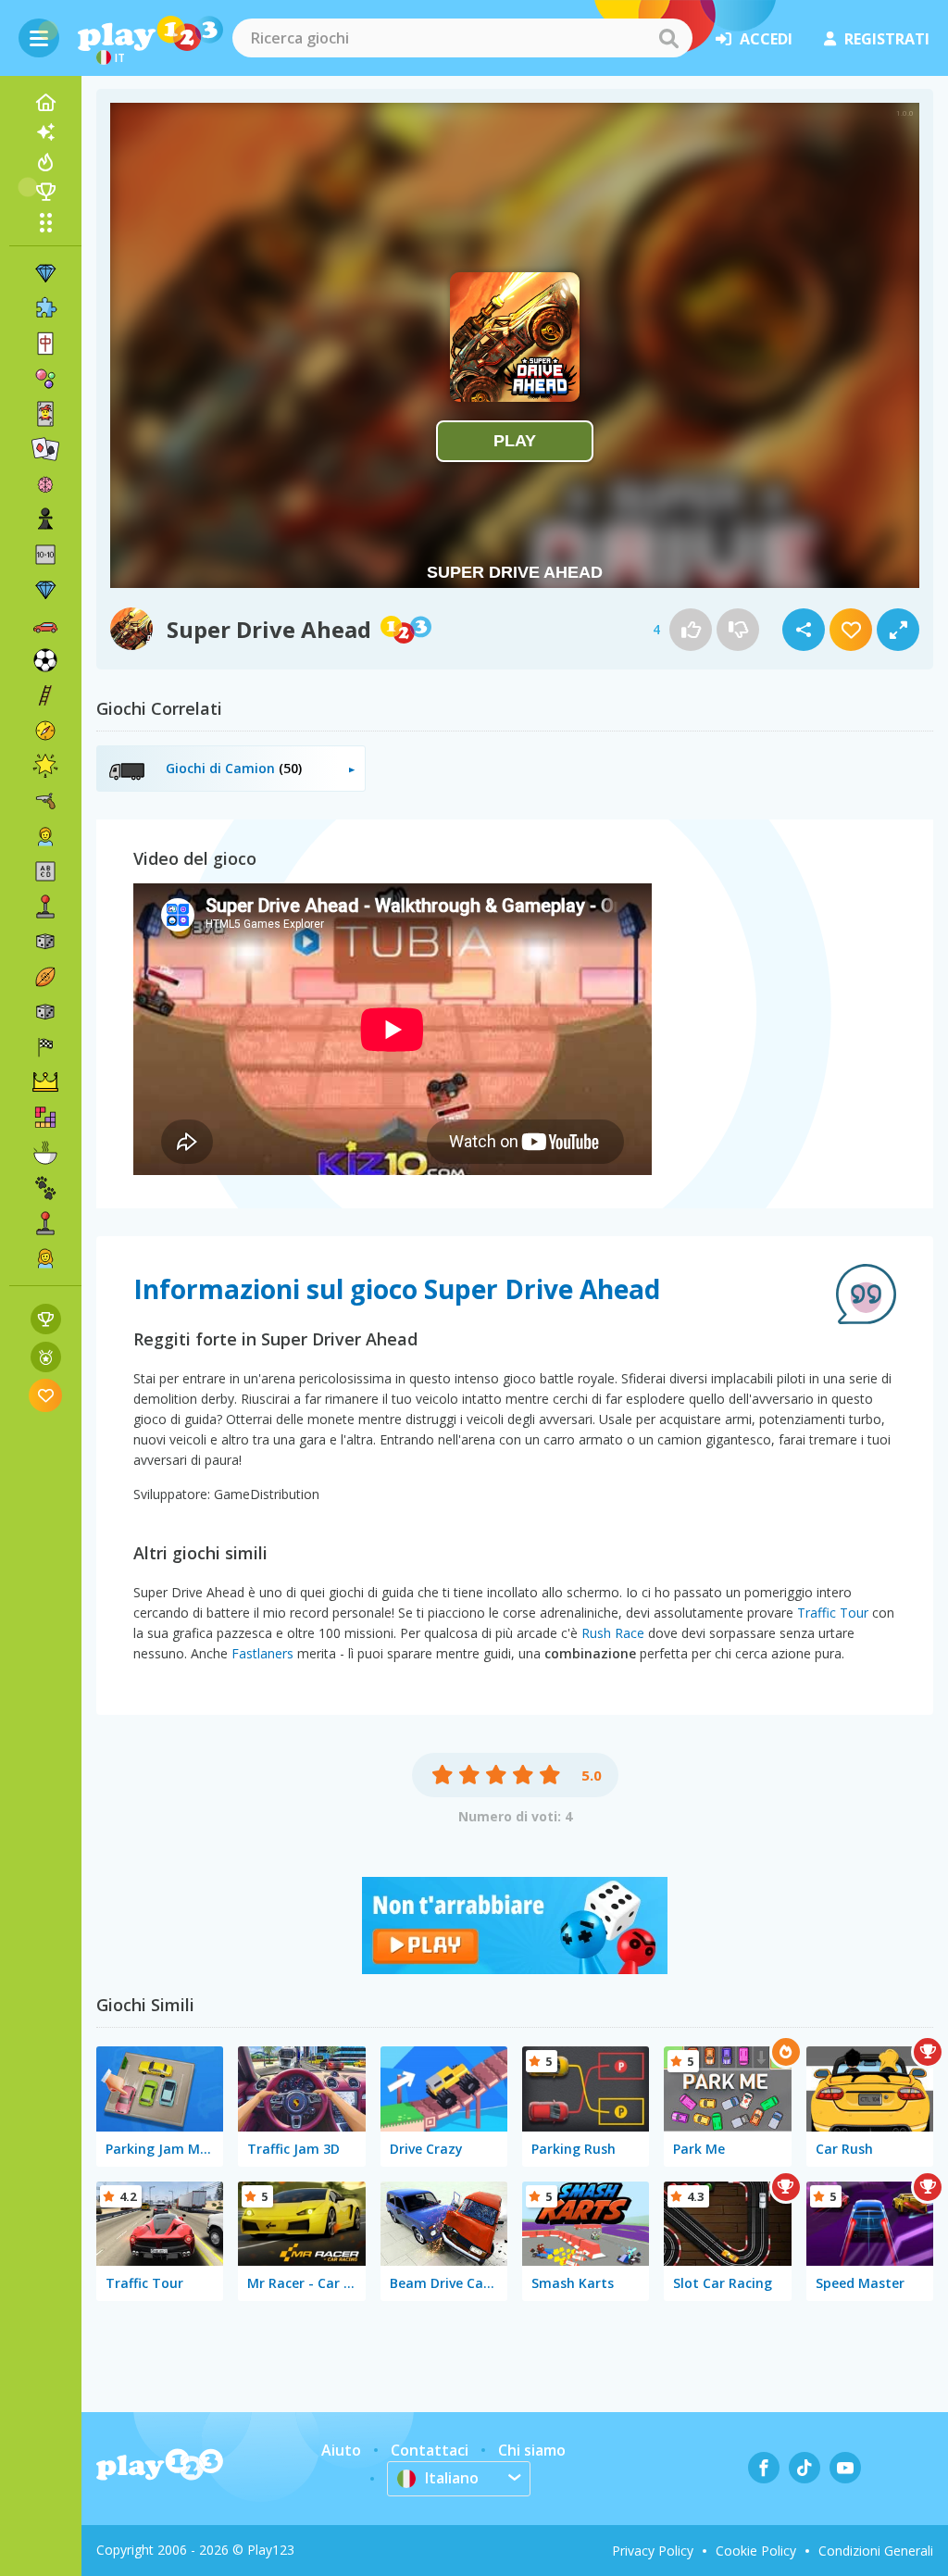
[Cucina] (45, 1153)
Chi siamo (532, 2450)
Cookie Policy (756, 2551)
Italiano (452, 2478)
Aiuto (341, 2450)
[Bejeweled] (45, 590)
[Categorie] (45, 222)
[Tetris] (45, 1118)
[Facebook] (764, 2468)
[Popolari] (45, 162)
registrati (887, 39)
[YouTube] (845, 2468)
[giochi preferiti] (46, 1395)
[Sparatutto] (45, 801)
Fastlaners (262, 1653)
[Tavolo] (45, 942)
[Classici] (45, 1012)
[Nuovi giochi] (45, 132)
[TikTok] (805, 2468)
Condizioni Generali (876, 2551)
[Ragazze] (45, 1258)
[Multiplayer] (45, 1223)
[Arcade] (45, 907)
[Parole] (45, 871)
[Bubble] (45, 379)
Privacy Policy (653, 2551)
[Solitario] (45, 449)
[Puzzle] (45, 308)
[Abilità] (45, 695)
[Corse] (45, 1047)
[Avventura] (45, 731)
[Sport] (45, 977)
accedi (766, 39)
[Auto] (45, 625)
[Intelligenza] (45, 484)
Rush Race (613, 1633)
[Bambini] (45, 836)
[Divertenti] (45, 766)
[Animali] (45, 1188)
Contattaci (430, 2450)
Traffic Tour (833, 1613)
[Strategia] (45, 1082)
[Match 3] (45, 273)
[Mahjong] (45, 344)
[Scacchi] (45, 519)
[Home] (45, 103)
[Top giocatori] (45, 192)
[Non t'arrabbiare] (515, 1969)
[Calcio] (45, 660)
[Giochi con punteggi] (46, 1319)
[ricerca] (668, 38)
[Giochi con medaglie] (46, 1357)
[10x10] (45, 555)
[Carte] (45, 414)
